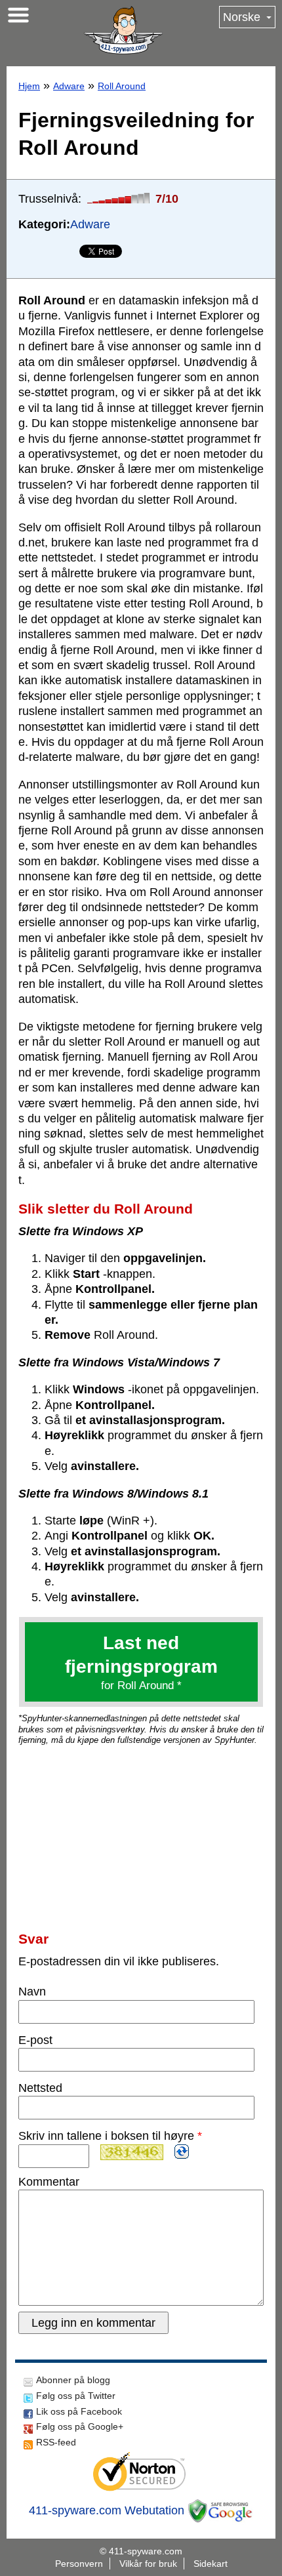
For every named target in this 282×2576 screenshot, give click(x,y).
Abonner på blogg (73, 2380)
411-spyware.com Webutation (107, 2510)
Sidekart (211, 2564)
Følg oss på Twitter (76, 2396)
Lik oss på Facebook (79, 2411)
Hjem (29, 86)
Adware (69, 86)
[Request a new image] (182, 2152)
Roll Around (122, 86)
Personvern (79, 2564)
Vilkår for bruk (148, 2564)
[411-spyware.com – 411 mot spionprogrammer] (123, 30)
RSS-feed (56, 2442)
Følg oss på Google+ (80, 2426)
